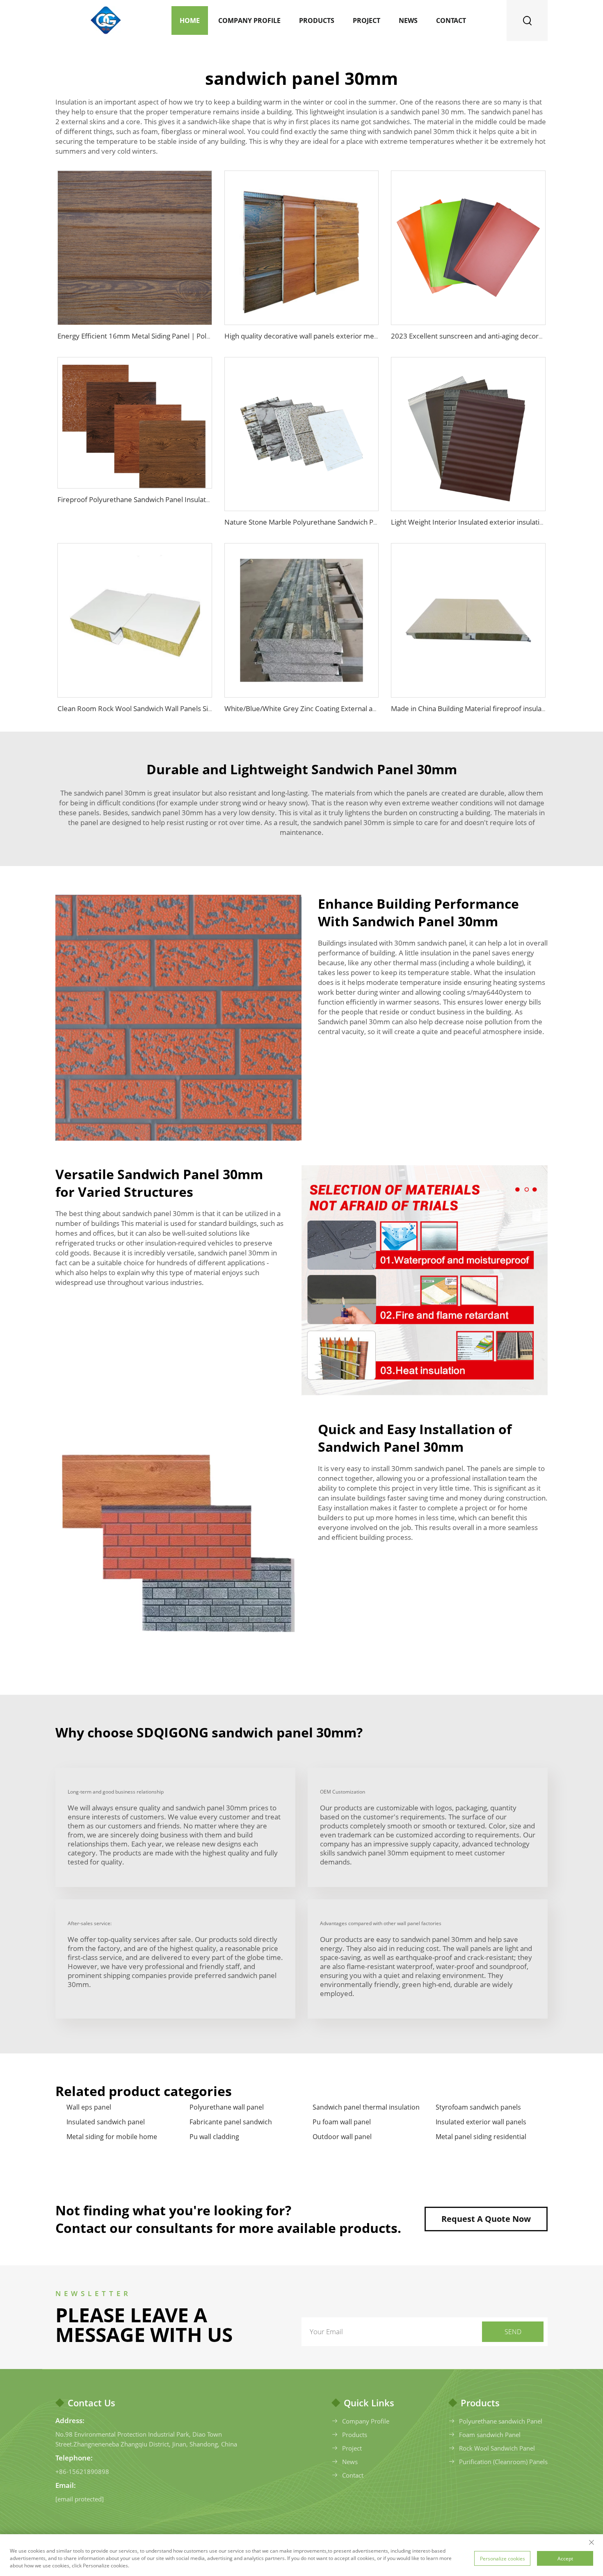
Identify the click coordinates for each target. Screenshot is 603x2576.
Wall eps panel (89, 2107)
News (408, 20)
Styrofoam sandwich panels (478, 2107)
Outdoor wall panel (342, 2137)
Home (190, 20)
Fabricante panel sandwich (231, 2122)
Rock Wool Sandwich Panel (497, 2448)
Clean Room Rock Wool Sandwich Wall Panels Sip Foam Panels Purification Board (185, 708)
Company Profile (249, 20)
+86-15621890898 (82, 2471)
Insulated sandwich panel (106, 2122)
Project (367, 20)
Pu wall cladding (214, 2137)
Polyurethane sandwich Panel (501, 2421)
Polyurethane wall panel (227, 2107)
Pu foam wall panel (342, 2122)
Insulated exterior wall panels (481, 2122)
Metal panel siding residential (481, 2137)
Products (317, 20)
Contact (451, 20)
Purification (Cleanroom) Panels (503, 2462)
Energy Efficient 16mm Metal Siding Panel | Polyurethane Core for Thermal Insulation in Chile (206, 336)
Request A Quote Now (486, 2219)
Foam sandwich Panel (490, 2435)
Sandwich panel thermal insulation (366, 2107)
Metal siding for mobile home (112, 2137)
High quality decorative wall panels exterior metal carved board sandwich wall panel (357, 336)
